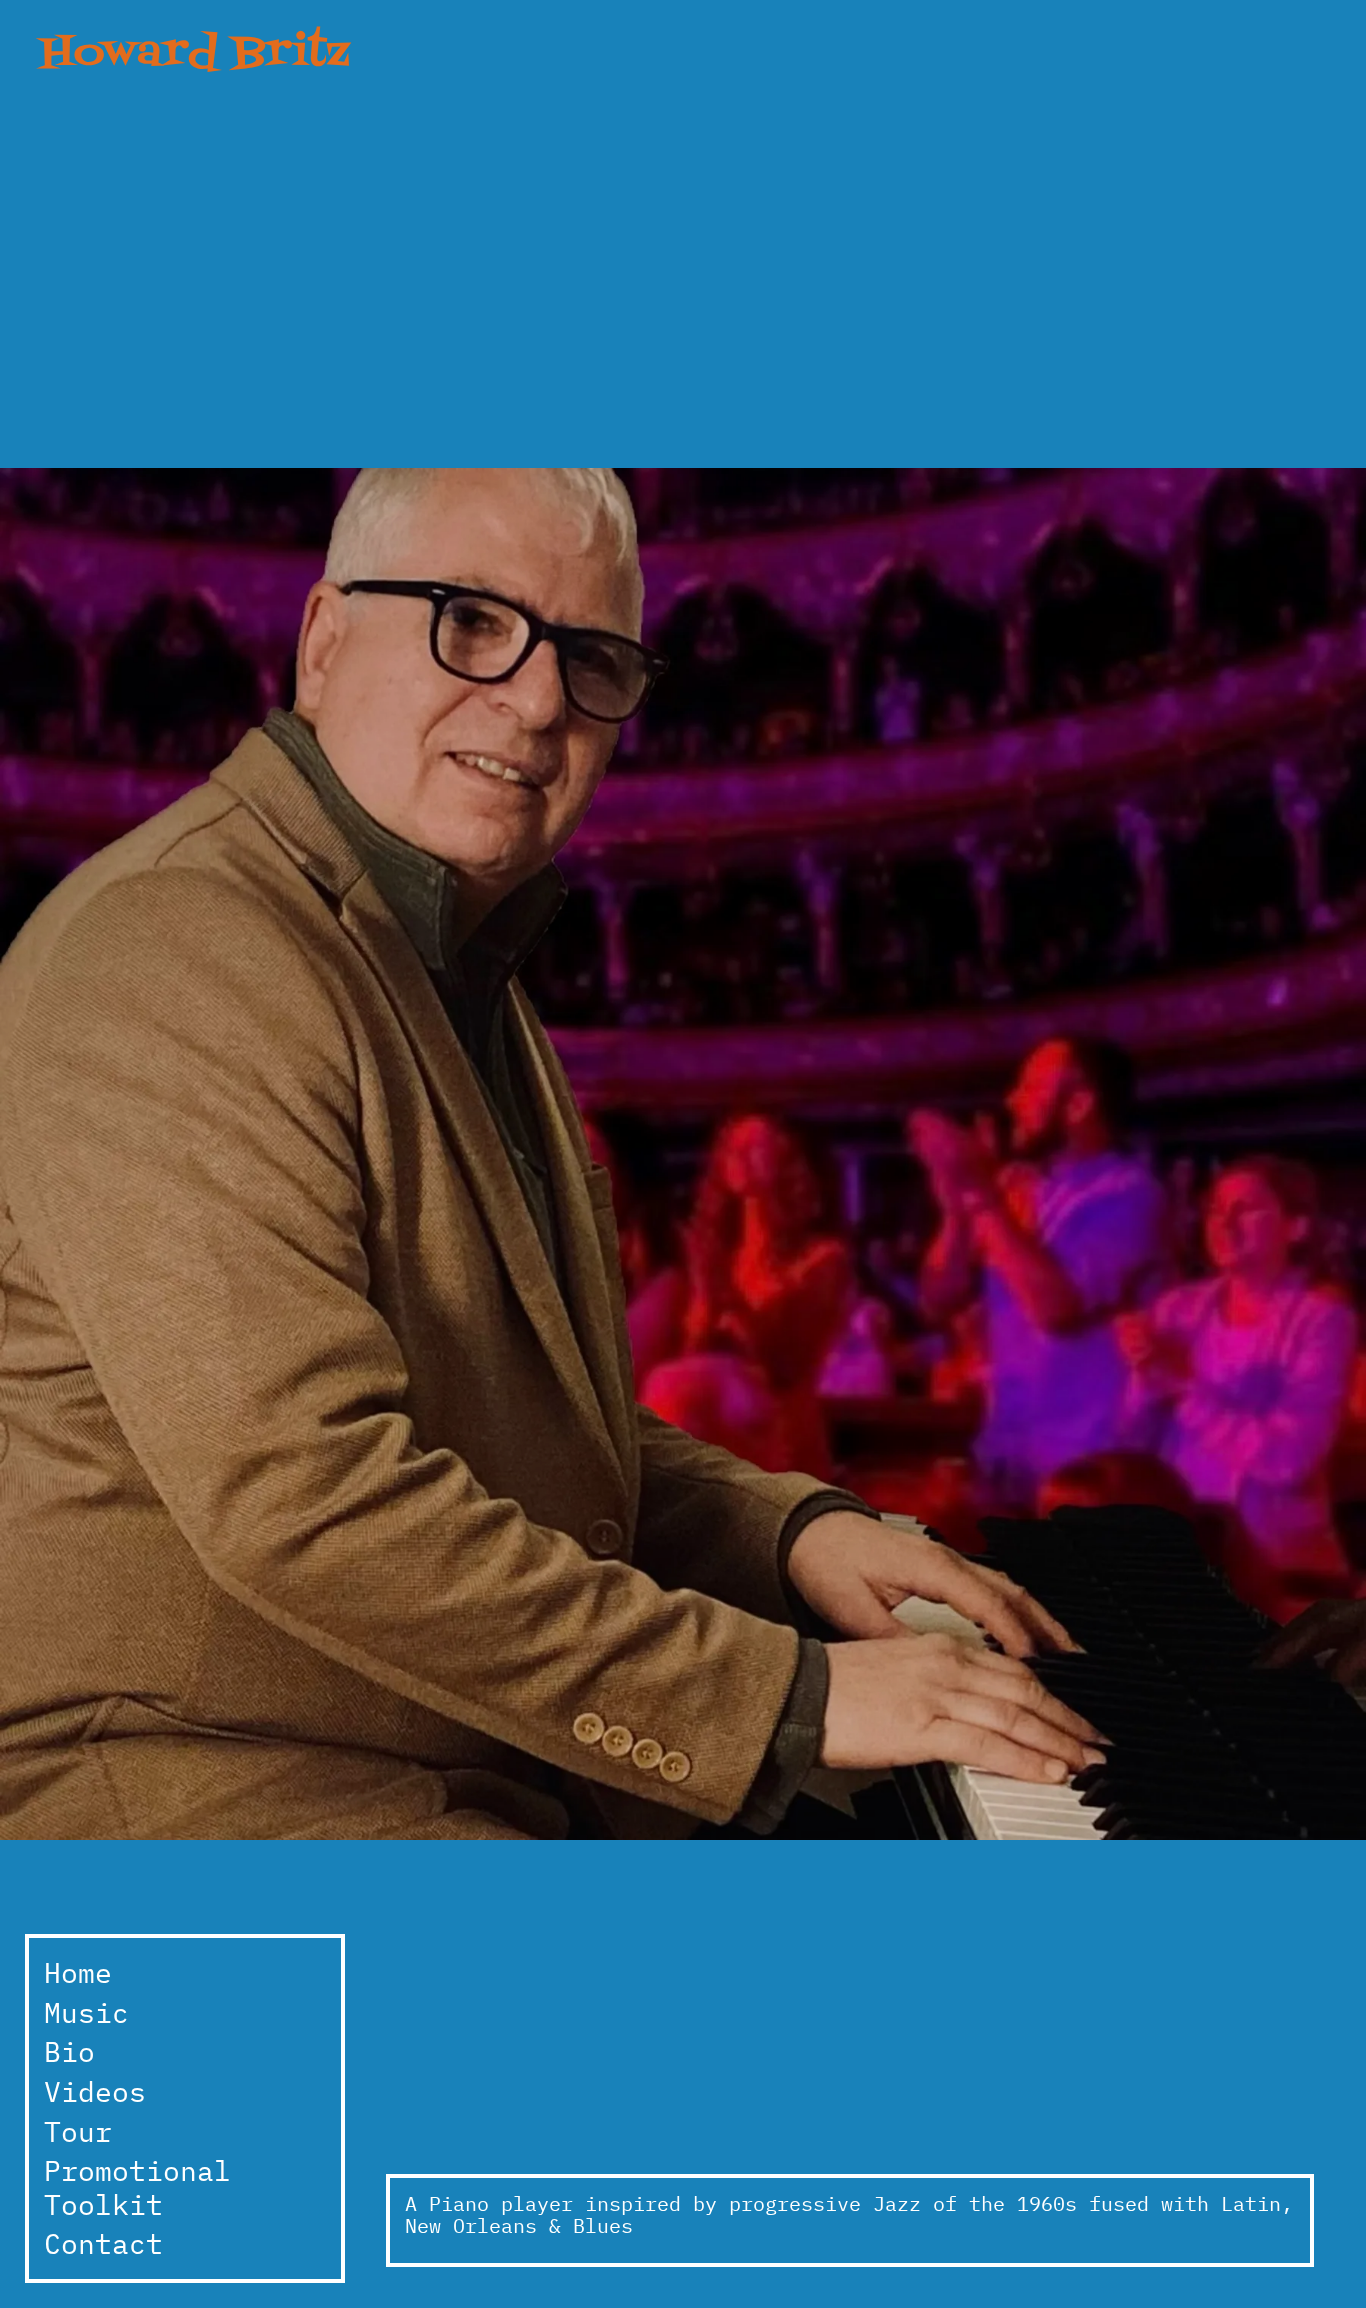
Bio (69, 2051)
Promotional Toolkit (137, 2187)
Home (78, 1972)
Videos (95, 2091)
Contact (103, 2243)
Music (86, 2012)
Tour (78, 2131)
